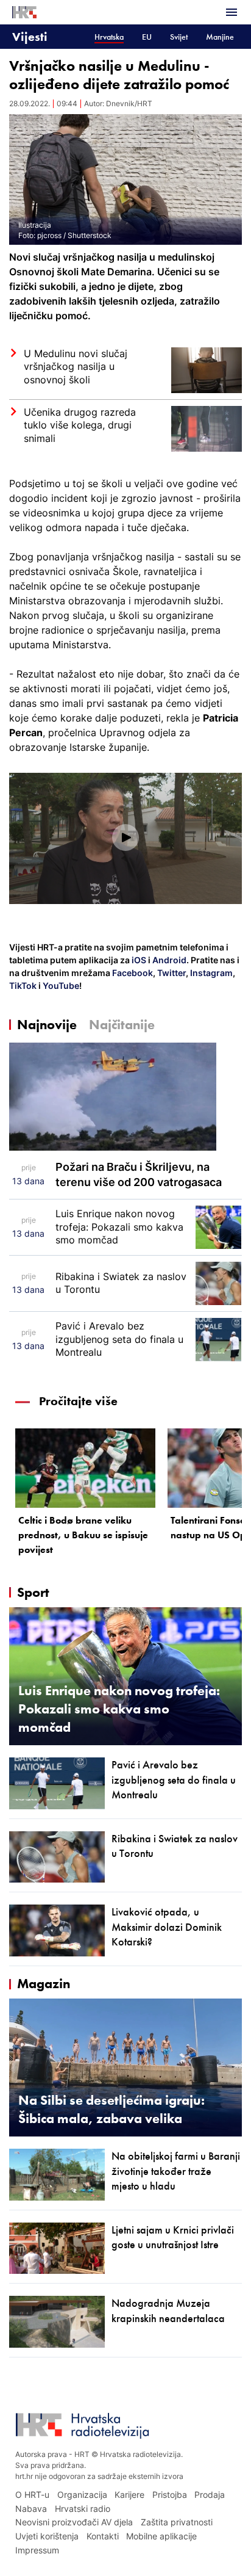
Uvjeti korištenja (47, 2536)
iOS (140, 960)
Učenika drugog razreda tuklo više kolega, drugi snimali (80, 425)
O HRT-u (32, 2495)
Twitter (171, 973)
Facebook (132, 973)
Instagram (210, 973)
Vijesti (30, 36)
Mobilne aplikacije (161, 2536)
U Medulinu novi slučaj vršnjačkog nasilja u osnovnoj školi (76, 367)
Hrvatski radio (83, 2509)
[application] (125, 838)
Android (169, 960)
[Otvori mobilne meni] (232, 12)
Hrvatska (109, 37)
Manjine (220, 37)
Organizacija (82, 2495)
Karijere (129, 2495)
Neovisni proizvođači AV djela (74, 2522)
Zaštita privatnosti (177, 2522)
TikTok (23, 986)
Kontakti (103, 2536)
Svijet (179, 37)
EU (147, 37)
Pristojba (170, 2495)
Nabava (31, 2509)
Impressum (37, 2550)
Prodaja (210, 2495)
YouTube (60, 986)
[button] (125, 838)
